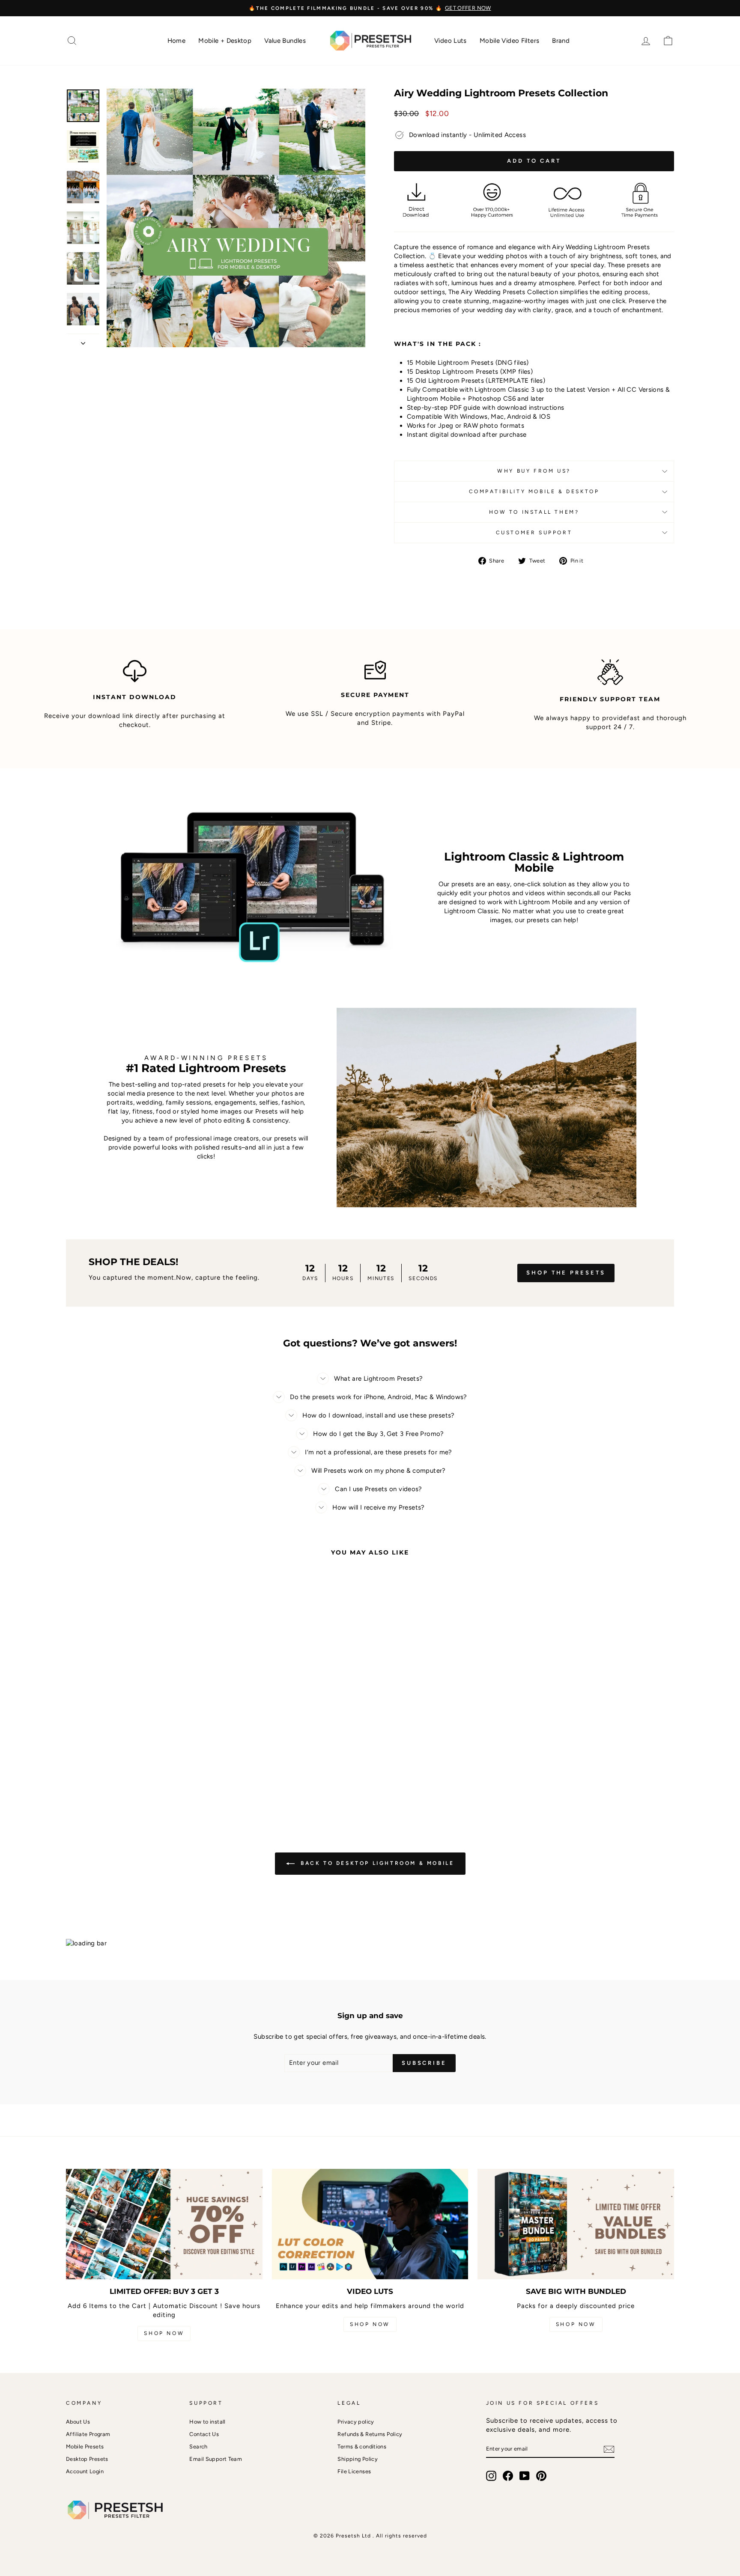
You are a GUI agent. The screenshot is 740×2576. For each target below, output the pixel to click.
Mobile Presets (85, 2446)
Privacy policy (356, 2422)
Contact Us (204, 2434)
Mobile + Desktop (225, 41)
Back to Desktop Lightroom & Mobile (376, 1863)
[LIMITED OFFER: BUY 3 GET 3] (164, 2224)
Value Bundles (285, 41)
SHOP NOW (164, 2333)
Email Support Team (216, 2459)
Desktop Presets (87, 2459)
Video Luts (451, 41)
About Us (78, 2422)
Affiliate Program (88, 2434)
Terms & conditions (362, 2446)
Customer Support (534, 533)
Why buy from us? (534, 471)
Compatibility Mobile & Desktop (534, 491)
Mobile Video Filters (510, 41)
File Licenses (354, 2471)
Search (198, 2446)
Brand (561, 41)
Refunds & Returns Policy (370, 2434)
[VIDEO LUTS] (370, 2224)
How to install (207, 2422)
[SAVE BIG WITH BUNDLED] (576, 2224)
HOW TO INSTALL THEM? (534, 512)
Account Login (85, 2471)
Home (177, 41)
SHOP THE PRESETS (566, 1273)
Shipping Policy (358, 2459)
